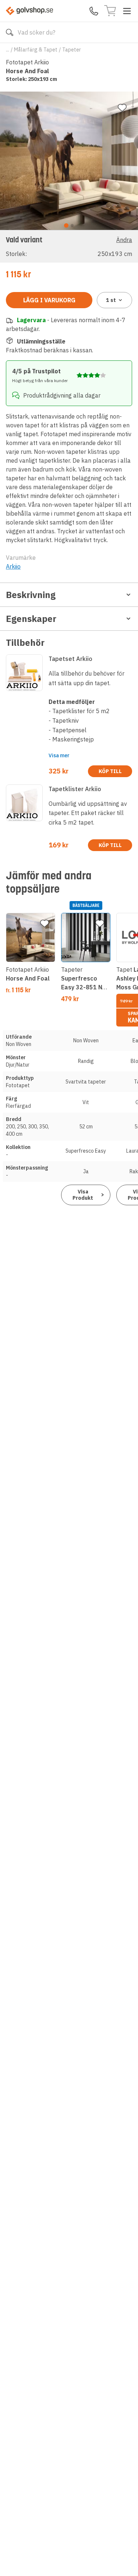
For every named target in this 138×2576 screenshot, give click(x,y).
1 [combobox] (111, 300)
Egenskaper (31, 619)
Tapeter (72, 50)
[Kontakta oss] (94, 11)
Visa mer (59, 755)
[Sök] (10, 32)
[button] (69, 246)
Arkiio (13, 566)
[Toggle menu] (127, 11)
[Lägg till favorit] (122, 108)
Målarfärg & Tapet (36, 50)
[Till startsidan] (29, 11)
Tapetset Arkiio (70, 659)
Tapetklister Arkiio (75, 789)
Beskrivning (31, 595)
